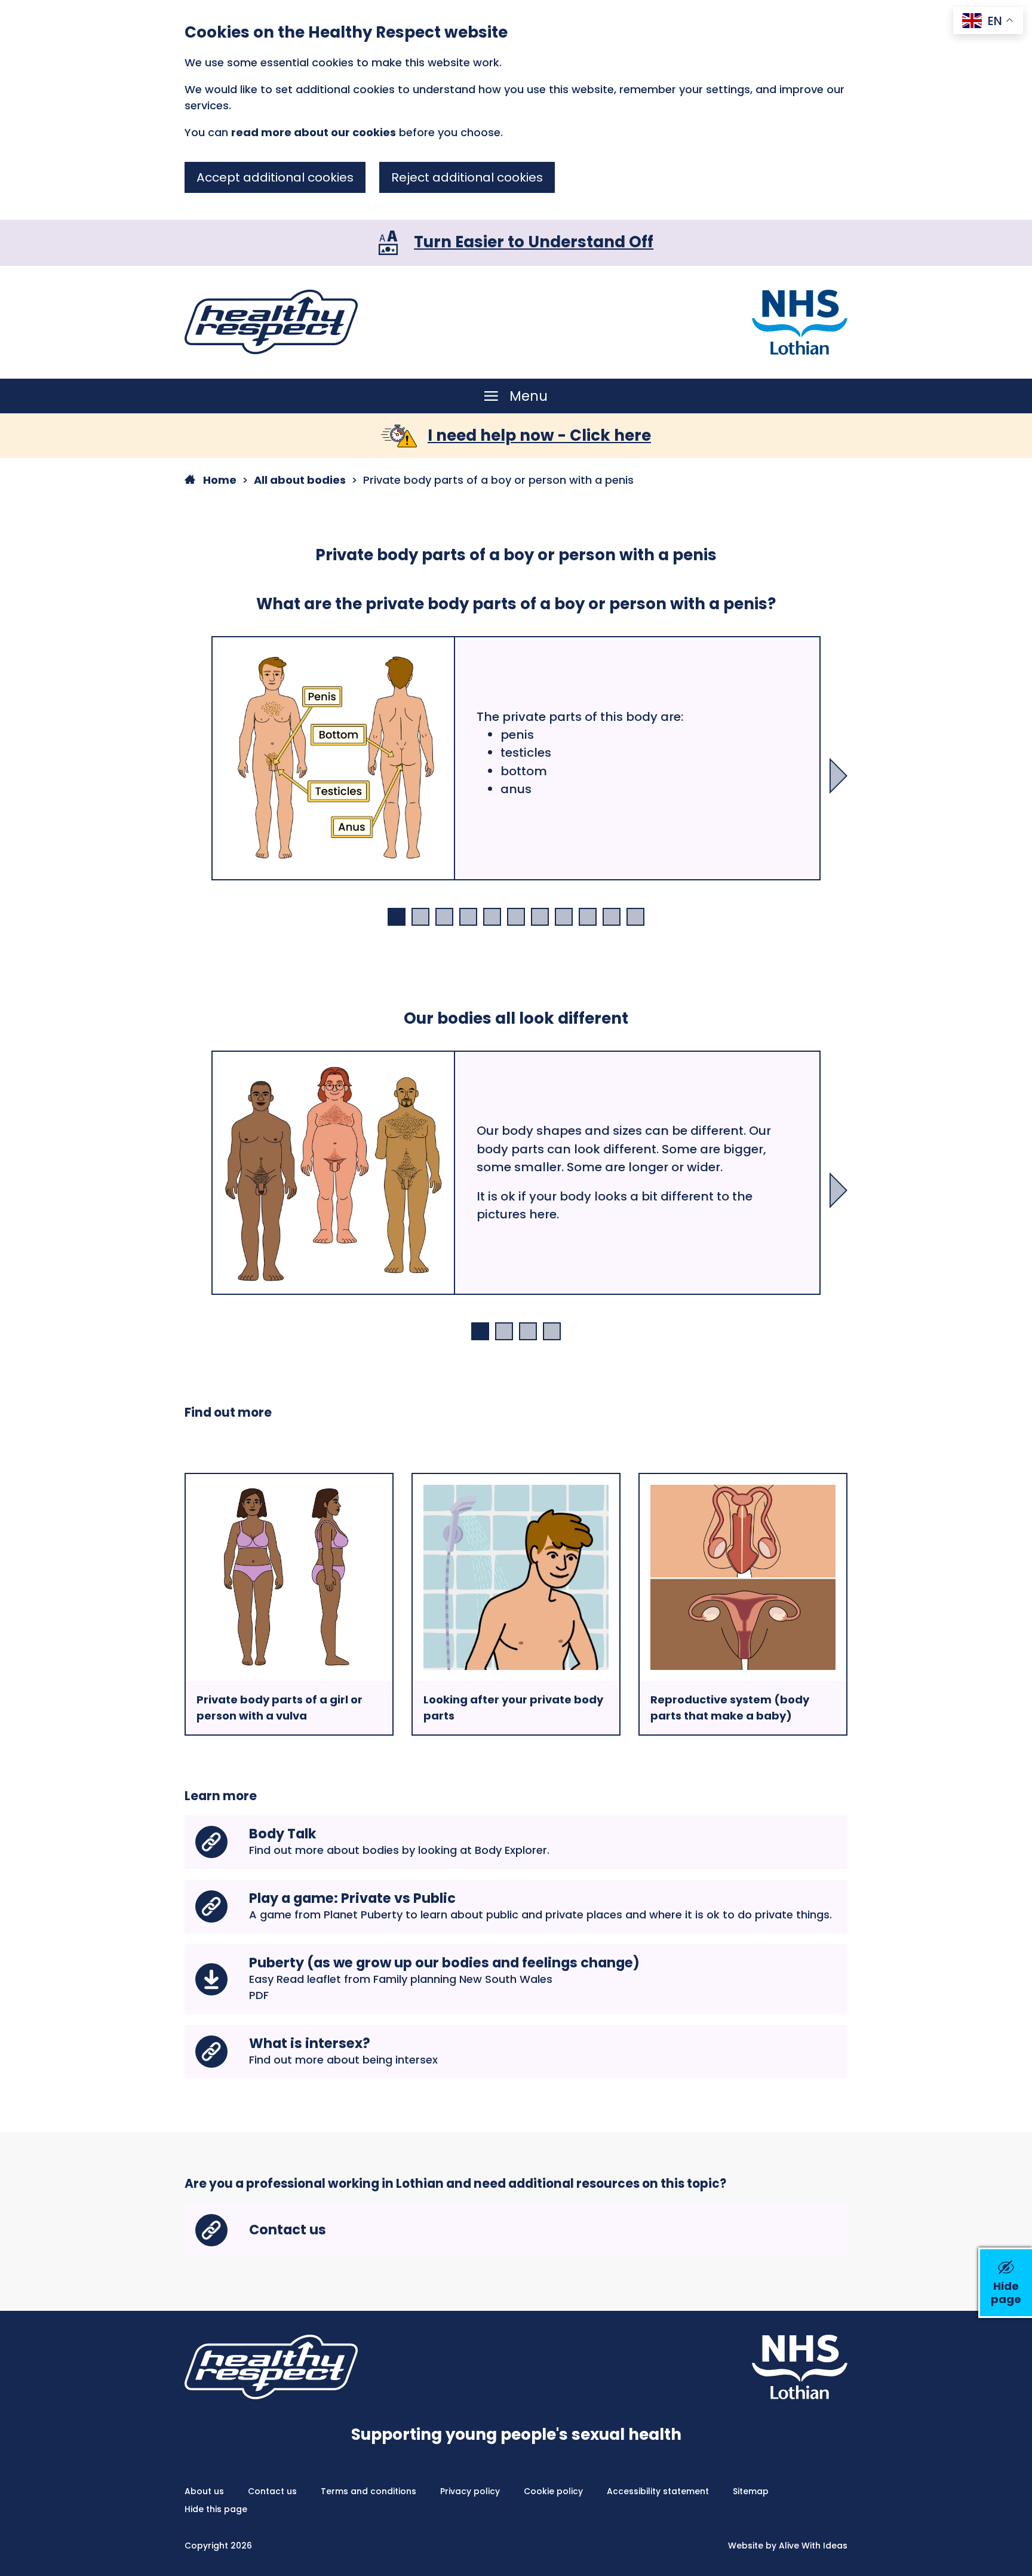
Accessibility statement (658, 2491)
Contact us (272, 2491)
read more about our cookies (314, 132)
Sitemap (751, 2491)
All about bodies (300, 480)
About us (204, 2491)
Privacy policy (470, 2491)
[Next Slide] (838, 776)
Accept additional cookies (275, 177)
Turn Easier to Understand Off (534, 242)
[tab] (397, 917)
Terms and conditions (368, 2491)
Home (219, 480)
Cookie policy (553, 2491)
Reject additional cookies (467, 177)
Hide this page (216, 2509)
